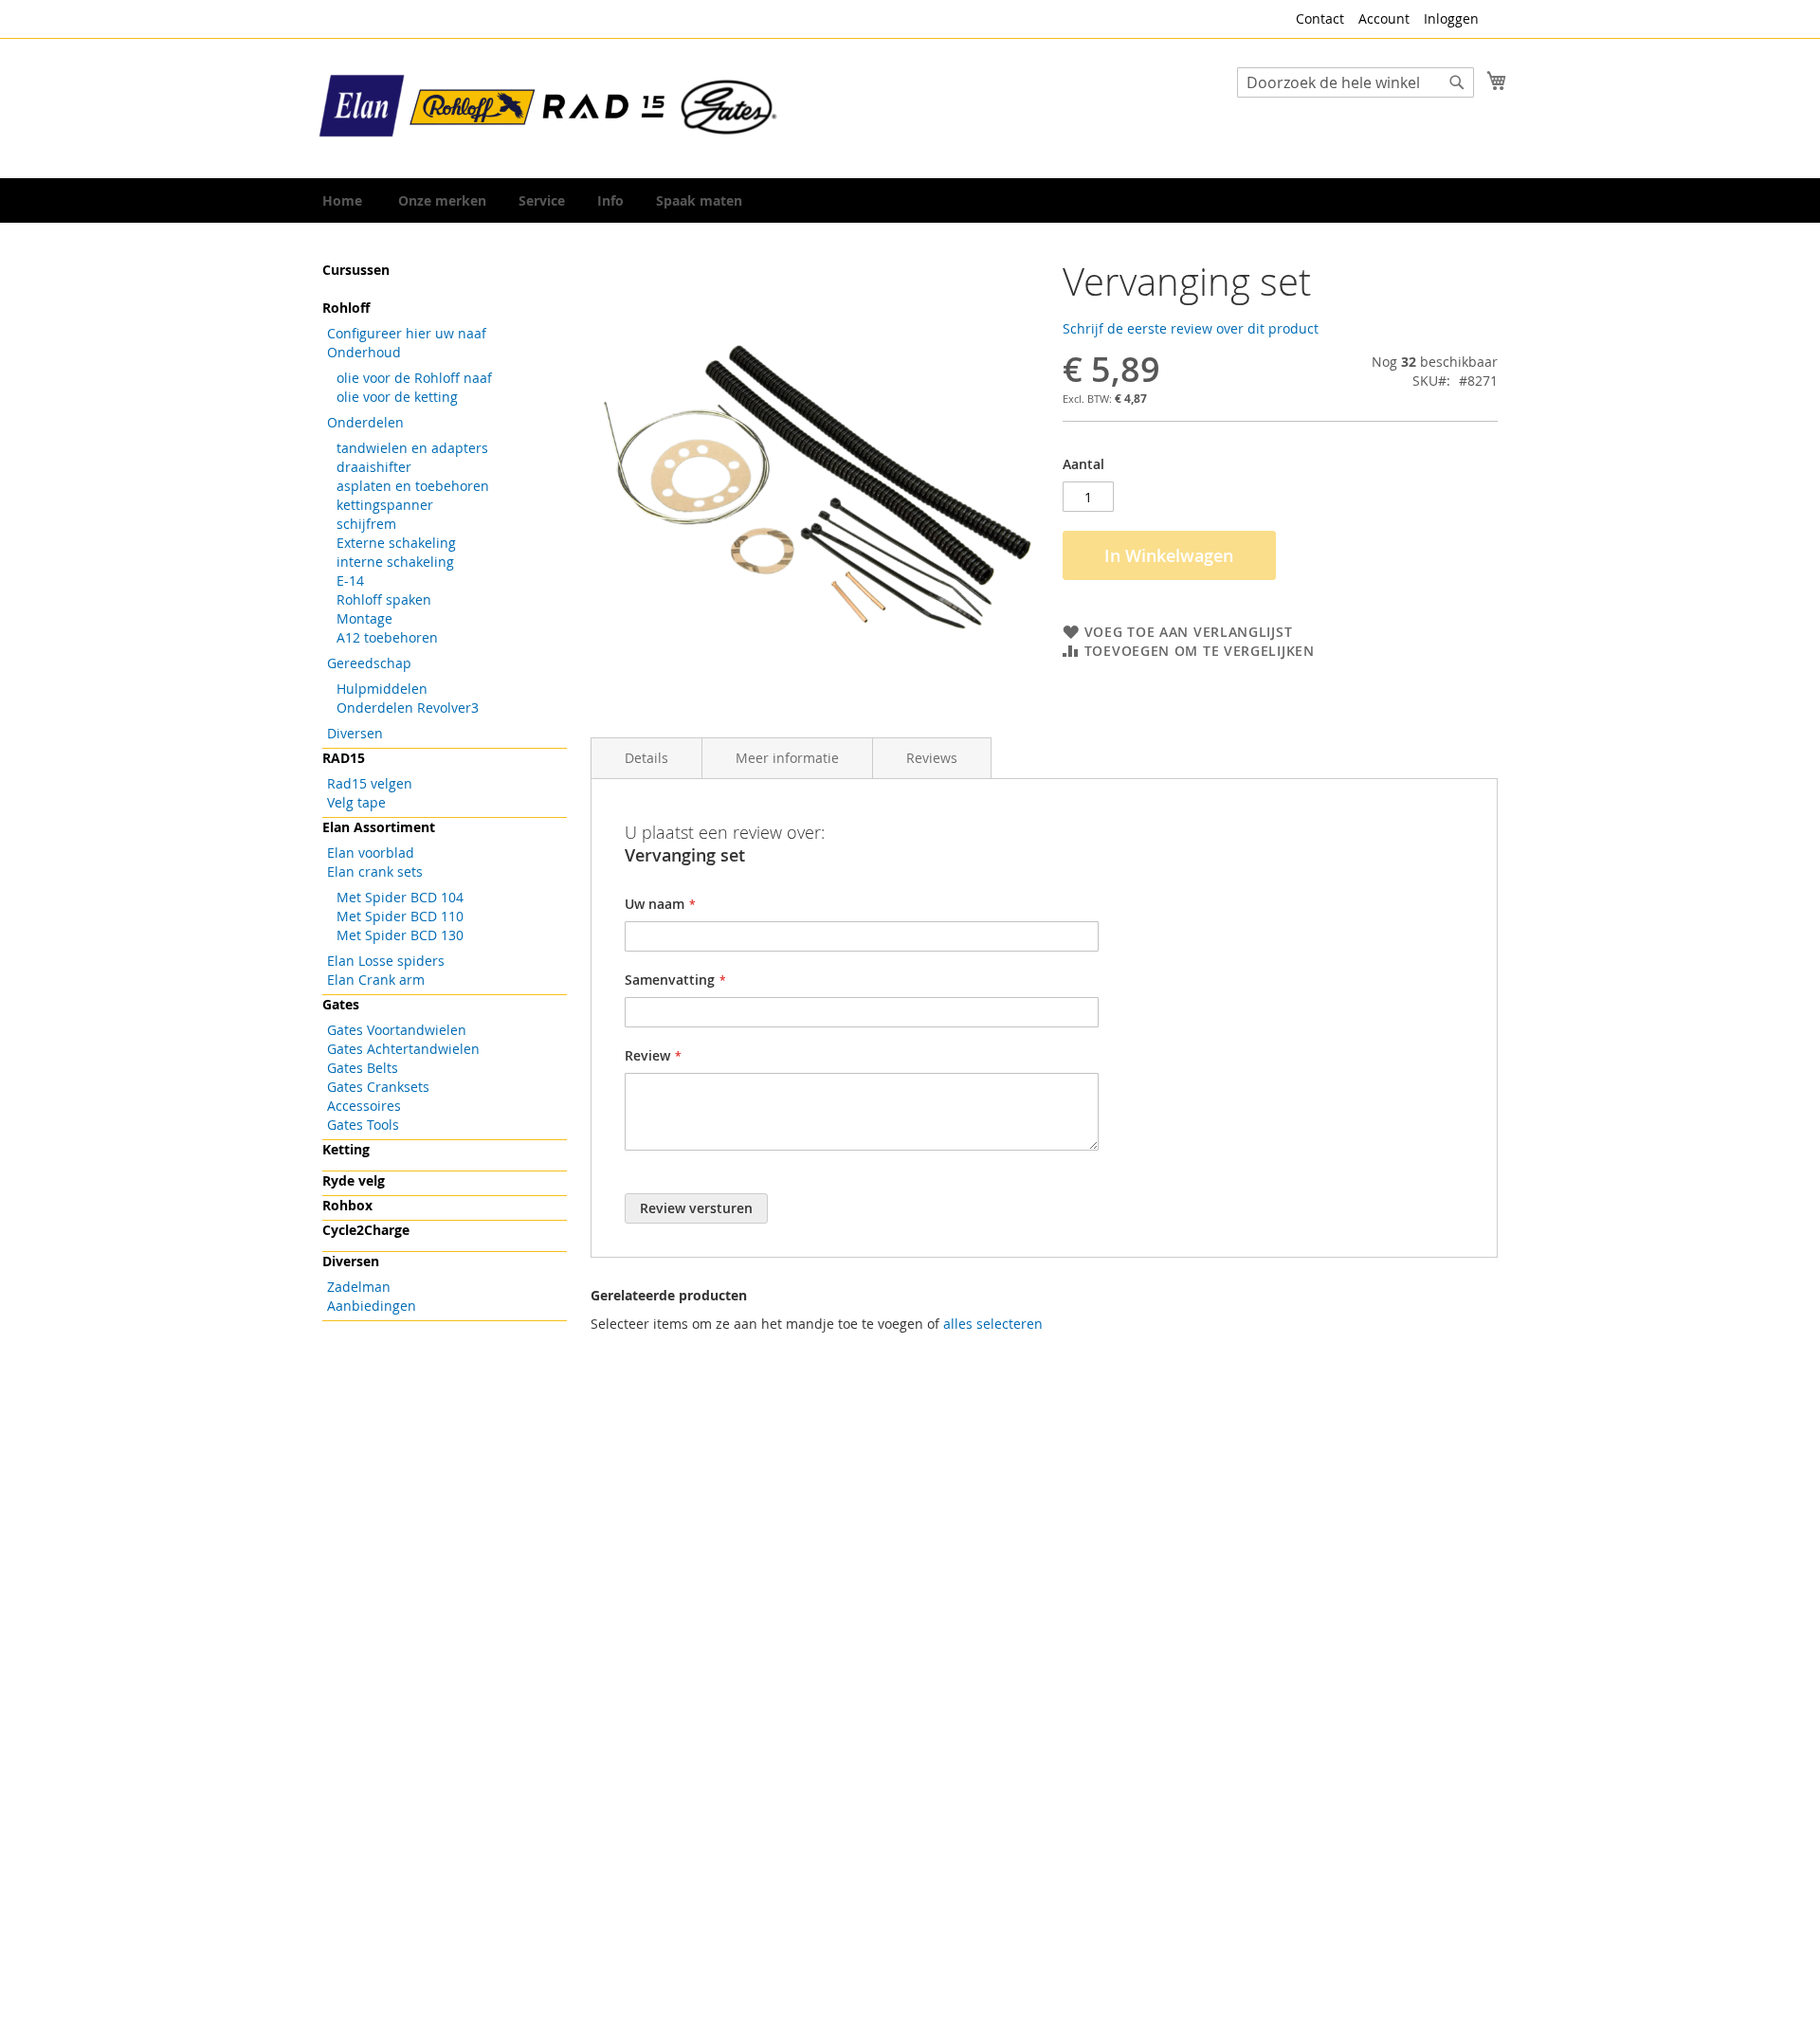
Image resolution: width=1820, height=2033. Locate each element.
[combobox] (1356, 82)
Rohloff (346, 308)
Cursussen (356, 270)
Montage (364, 618)
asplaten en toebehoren (413, 486)
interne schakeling (395, 562)
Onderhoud (364, 352)
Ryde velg (354, 1180)
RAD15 (344, 758)
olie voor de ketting (397, 397)
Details (646, 758)
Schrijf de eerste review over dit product (1191, 328)
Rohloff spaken (384, 599)
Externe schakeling (396, 543)
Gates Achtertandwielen (403, 1049)
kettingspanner (385, 505)
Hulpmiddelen (382, 689)
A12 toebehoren (387, 637)
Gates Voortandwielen (397, 1030)
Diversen (355, 733)
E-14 (350, 581)
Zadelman (359, 1287)
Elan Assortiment (379, 827)
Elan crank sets (375, 871)
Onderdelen (365, 422)
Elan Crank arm (376, 980)
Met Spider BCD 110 (400, 916)
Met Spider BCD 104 (400, 897)
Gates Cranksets (378, 1087)
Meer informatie (787, 758)
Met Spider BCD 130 (400, 935)
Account (1384, 18)
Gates (341, 1004)
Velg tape (356, 802)
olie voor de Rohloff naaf (414, 378)
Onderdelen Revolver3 (408, 708)
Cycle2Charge (366, 1230)
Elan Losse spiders (386, 961)
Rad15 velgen (370, 783)
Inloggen (1451, 18)
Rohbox (347, 1205)
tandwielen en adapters (412, 448)
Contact (1320, 18)
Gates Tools (363, 1125)
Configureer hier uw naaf (407, 333)
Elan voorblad (371, 853)
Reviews (932, 758)
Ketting (346, 1149)
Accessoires (364, 1106)
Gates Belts (363, 1068)
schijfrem (366, 524)
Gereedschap (369, 663)
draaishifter (374, 467)
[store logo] (550, 107)
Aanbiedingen (372, 1306)
